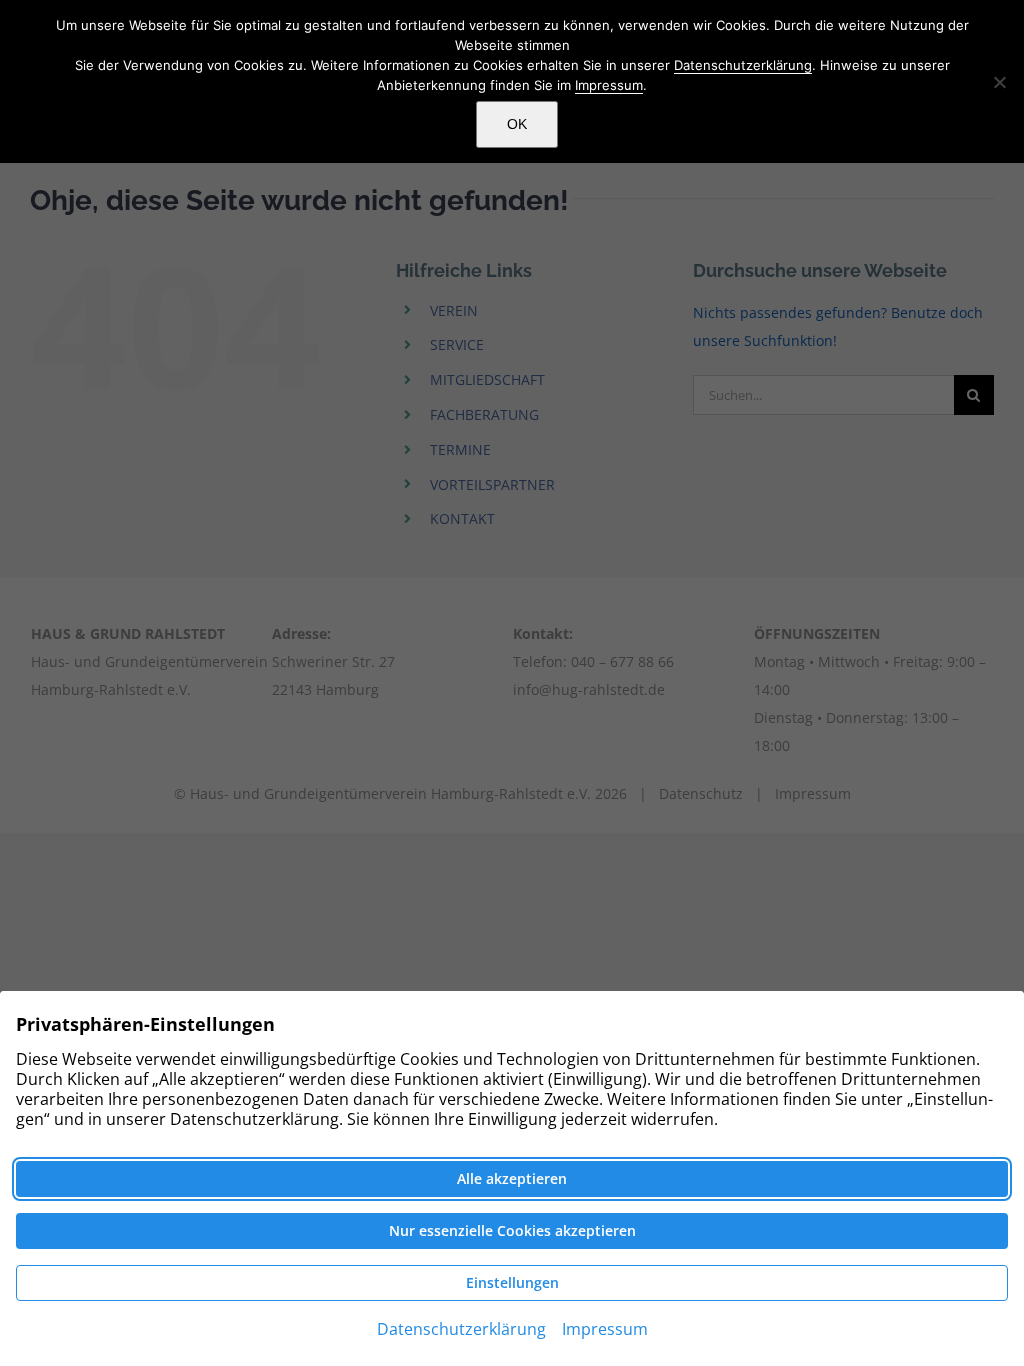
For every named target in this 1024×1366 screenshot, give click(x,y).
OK (517, 124)
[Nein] (999, 82)
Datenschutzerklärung (743, 65)
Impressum (609, 85)
